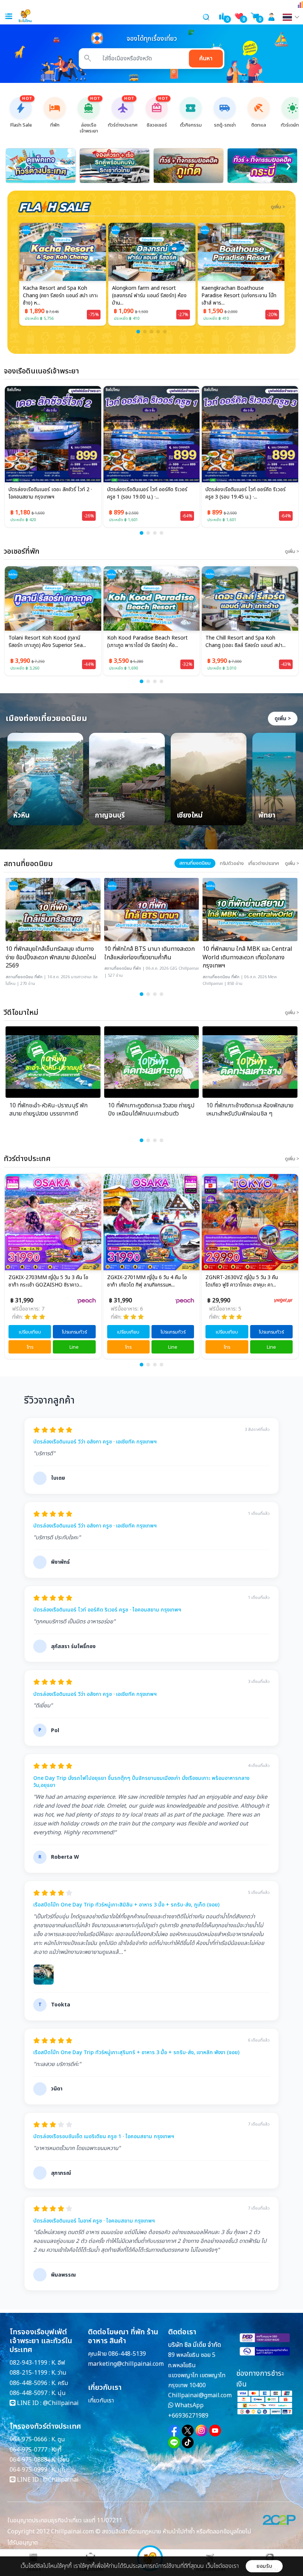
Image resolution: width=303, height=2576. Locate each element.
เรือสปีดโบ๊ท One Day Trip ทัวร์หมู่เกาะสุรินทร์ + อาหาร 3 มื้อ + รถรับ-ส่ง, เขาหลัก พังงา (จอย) (136, 2053)
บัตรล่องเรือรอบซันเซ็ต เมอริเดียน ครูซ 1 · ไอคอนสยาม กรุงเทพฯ (104, 2137)
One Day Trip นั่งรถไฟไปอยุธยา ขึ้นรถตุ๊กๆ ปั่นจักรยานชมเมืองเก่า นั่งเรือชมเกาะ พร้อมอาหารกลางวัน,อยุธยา (141, 1782)
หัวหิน (21, 816)
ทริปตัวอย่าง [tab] (232, 863)
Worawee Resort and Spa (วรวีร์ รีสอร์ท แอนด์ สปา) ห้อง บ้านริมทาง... (238, 296)
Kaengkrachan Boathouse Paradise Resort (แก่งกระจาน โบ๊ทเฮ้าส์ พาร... (149, 296)
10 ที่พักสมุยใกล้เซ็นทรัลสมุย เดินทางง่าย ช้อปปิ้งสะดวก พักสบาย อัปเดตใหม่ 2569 (51, 957)
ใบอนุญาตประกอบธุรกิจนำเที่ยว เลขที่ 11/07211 (65, 2520)
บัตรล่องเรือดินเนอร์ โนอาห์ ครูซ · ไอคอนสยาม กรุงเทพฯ (94, 2221)
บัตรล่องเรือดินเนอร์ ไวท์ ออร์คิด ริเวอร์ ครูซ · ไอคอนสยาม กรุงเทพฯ (107, 1610)
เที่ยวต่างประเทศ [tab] (264, 863)
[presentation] (15, 166)
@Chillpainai (61, 2403)
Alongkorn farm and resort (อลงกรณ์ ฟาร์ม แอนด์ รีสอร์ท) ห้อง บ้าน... (60, 296)
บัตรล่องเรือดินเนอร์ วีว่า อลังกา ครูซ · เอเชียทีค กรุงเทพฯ (95, 1442)
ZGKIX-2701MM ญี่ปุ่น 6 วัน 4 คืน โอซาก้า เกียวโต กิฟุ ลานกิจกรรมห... (49, 1281)
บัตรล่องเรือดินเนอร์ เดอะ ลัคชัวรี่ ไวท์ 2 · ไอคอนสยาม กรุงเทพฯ (50, 493)
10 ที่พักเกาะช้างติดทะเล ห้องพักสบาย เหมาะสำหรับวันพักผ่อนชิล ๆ (250, 1110)
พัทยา (267, 816)
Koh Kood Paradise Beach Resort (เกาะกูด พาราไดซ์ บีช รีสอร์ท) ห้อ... (49, 642)
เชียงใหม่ (190, 816)
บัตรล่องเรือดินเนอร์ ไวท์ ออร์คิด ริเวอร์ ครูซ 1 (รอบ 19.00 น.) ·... (147, 493)
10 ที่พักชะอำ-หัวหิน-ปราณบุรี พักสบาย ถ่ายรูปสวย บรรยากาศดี (48, 1110)
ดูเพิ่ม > (283, 719)
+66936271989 (188, 2416)
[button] (138, 332)
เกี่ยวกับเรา (101, 2401)
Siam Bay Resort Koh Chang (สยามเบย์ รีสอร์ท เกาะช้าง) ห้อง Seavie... (247, 642)
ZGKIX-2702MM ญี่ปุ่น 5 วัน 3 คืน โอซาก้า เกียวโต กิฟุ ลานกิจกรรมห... (246, 1281)
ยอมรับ (264, 2566)
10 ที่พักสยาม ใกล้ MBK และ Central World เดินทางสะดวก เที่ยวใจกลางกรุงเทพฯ (247, 957)
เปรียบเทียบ (30, 1332)
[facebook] (174, 2431)
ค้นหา (206, 58)
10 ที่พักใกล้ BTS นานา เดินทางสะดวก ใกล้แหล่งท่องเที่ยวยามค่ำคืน (149, 953)
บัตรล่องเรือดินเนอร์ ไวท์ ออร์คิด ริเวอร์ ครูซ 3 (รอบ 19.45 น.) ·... (246, 493)
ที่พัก (38, 977)
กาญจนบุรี (110, 816)
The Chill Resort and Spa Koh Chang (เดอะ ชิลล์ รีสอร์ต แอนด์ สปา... (147, 642)
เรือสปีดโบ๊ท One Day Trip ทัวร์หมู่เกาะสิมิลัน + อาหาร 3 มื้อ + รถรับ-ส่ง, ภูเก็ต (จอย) (126, 1905)
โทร (30, 1347)
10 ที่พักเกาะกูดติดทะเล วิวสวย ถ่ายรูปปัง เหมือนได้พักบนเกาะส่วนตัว (151, 1110)
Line (74, 1347)
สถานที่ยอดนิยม (19, 977)
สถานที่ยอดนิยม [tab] (195, 863)
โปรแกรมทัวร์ (75, 1332)
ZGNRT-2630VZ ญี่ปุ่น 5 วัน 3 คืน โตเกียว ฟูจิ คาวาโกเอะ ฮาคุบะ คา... (143, 1281)
